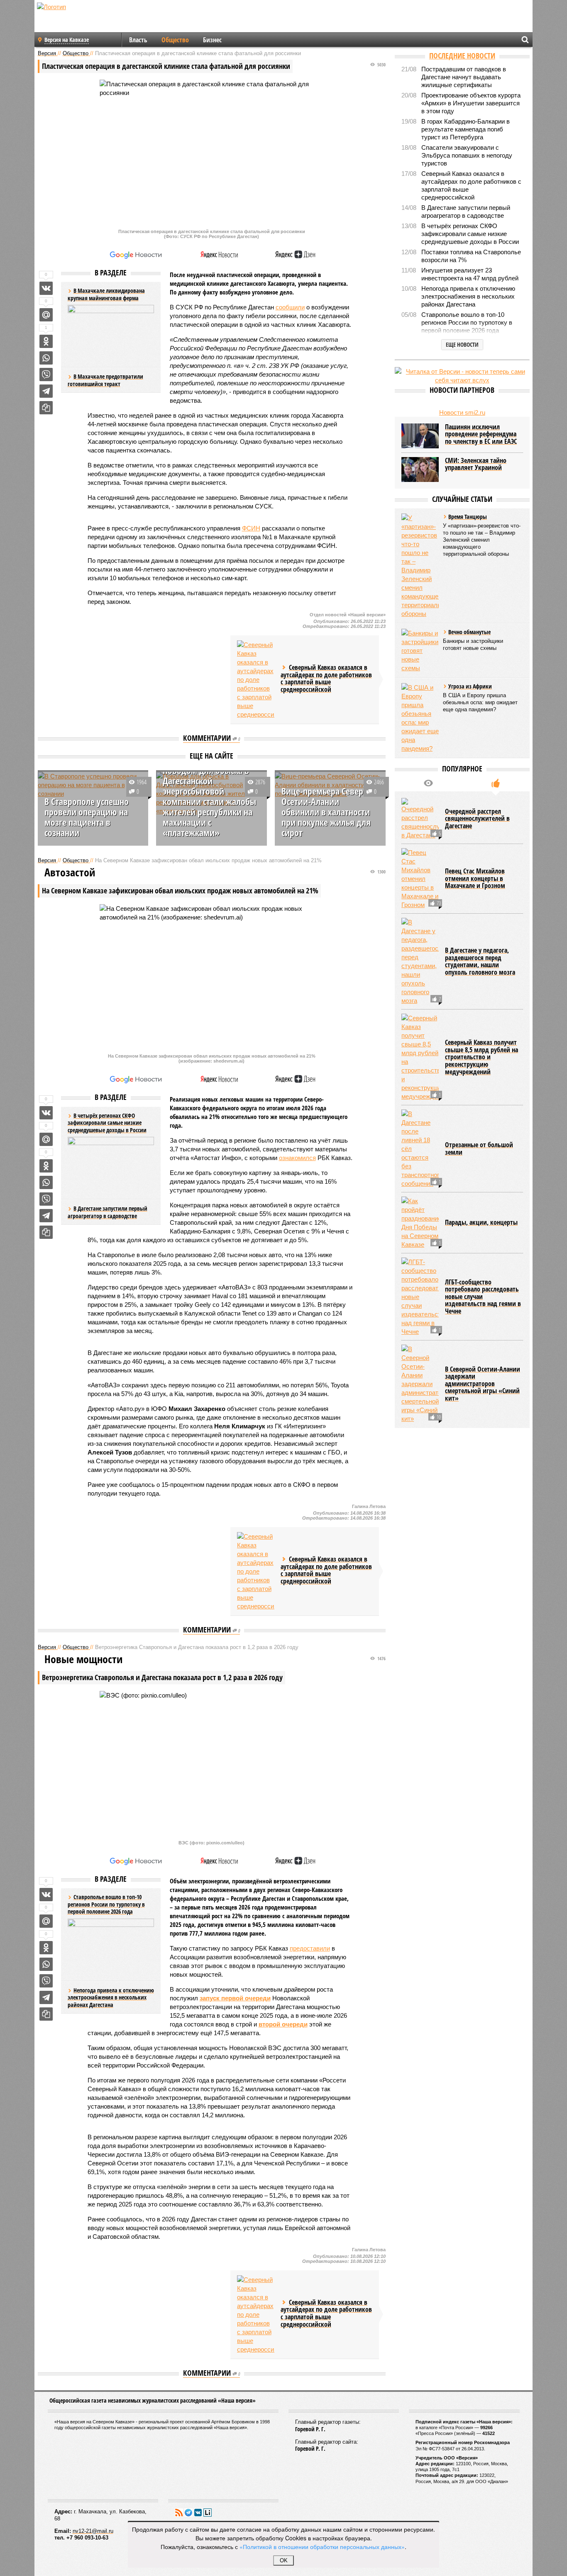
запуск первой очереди (235, 1998)
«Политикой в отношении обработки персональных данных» (322, 2547)
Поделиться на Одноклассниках (46, 341)
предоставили (310, 1948)
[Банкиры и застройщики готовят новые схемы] (420, 651)
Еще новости (462, 344)
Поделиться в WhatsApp (46, 358)
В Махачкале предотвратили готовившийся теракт (105, 380)
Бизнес (212, 40)
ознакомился (297, 1158)
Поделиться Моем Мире (46, 315)
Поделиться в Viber (46, 375)
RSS (179, 2513)
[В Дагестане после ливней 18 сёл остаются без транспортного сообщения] (420, 1149)
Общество (175, 40)
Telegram (188, 2513)
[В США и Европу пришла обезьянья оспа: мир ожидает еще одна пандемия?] (420, 718)
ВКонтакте (198, 2513)
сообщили (290, 307)
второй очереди (283, 2024)
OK (284, 2560)
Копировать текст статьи (46, 408)
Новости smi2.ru (462, 412)
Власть (138, 40)
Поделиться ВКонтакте (46, 288)
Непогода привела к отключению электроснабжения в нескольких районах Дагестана (111, 1997)
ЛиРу (208, 2513)
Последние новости (462, 56)
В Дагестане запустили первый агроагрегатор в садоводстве (108, 1212)
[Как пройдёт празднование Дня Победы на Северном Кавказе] (420, 1223)
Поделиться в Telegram (46, 391)
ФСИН (251, 528)
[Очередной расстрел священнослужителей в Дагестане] (420, 819)
